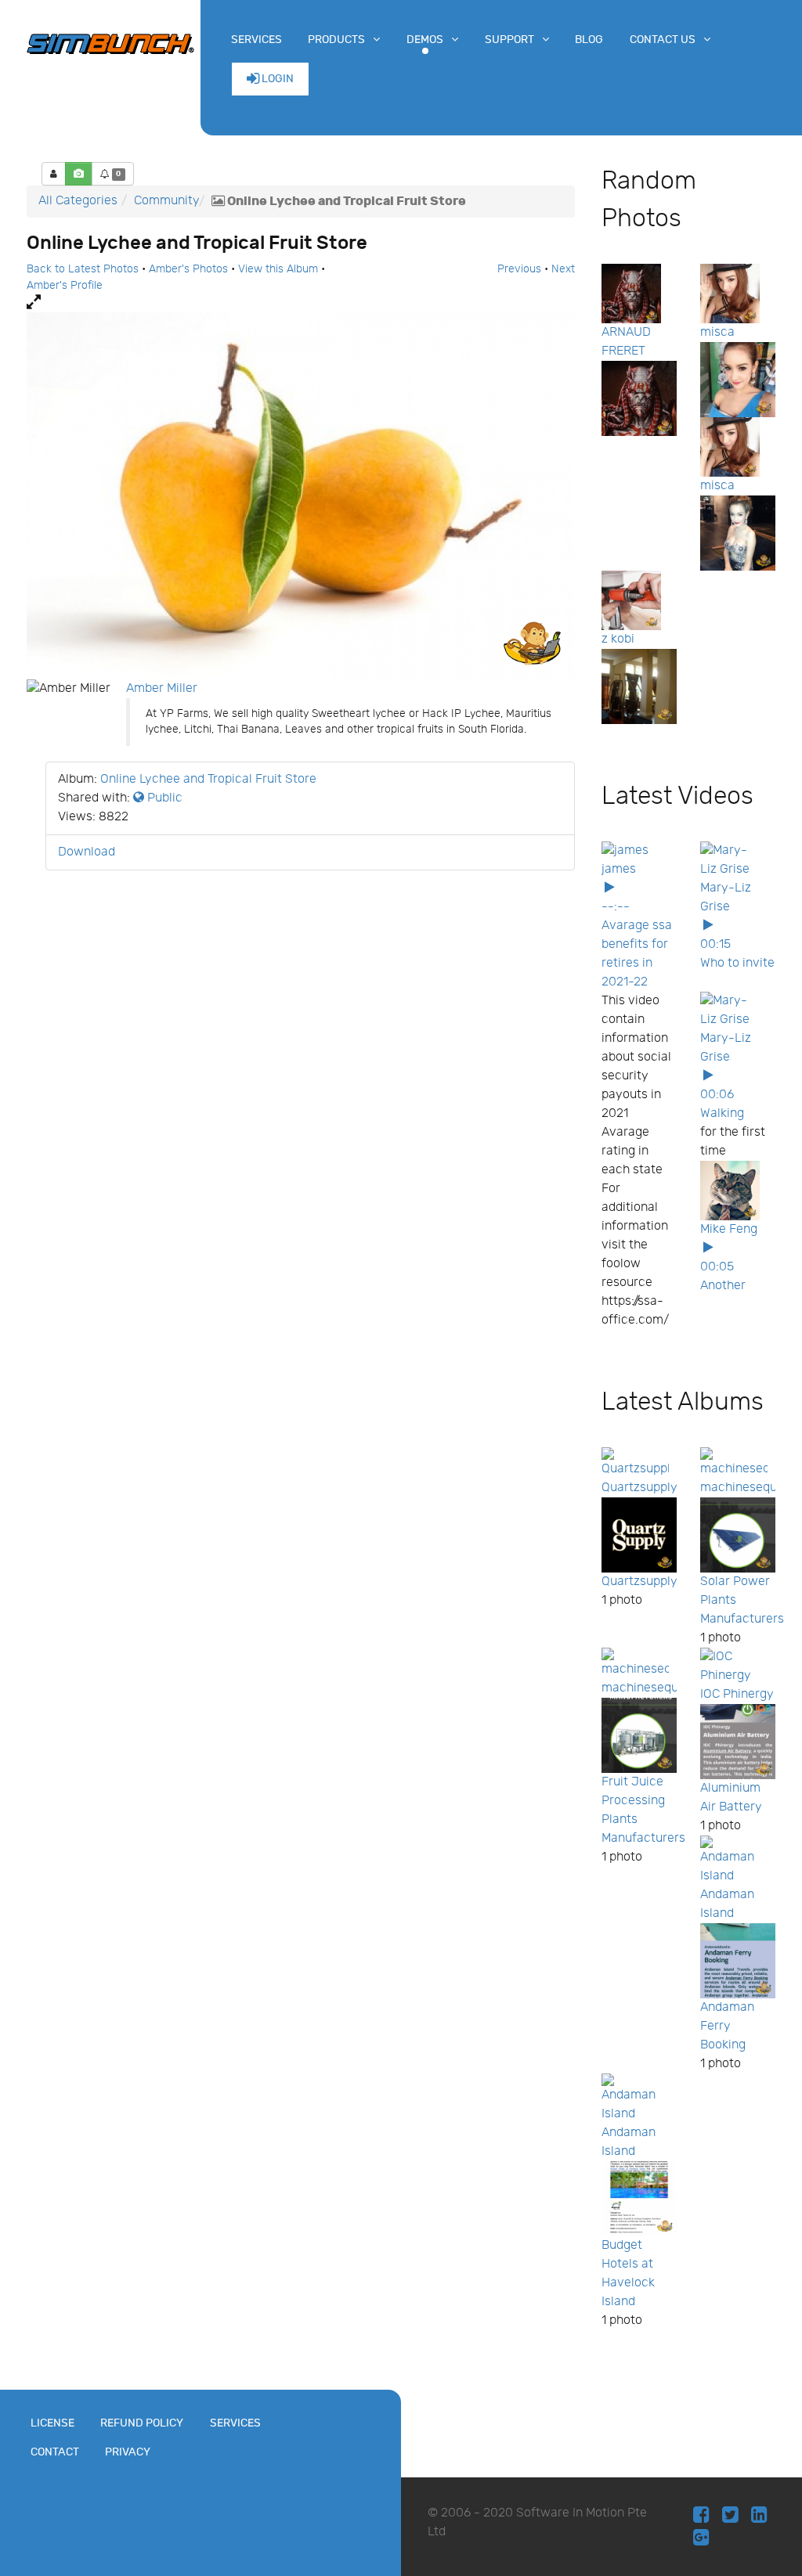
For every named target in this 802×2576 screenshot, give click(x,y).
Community (167, 201)
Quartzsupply (639, 1488)
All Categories (78, 201)
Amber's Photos (188, 269)
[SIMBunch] (110, 42)
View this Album (278, 269)
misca (717, 332)
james (619, 869)
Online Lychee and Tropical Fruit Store (208, 779)
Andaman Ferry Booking (727, 2026)
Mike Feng (729, 1229)
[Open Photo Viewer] (301, 303)
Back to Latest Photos (83, 269)
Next (563, 269)
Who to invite (737, 963)
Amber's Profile (65, 286)
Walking (722, 1113)
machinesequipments (663, 1688)
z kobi (618, 639)
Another (723, 1286)
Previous (519, 269)
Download (87, 852)
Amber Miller (162, 688)
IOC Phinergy (737, 1694)
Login (276, 79)
